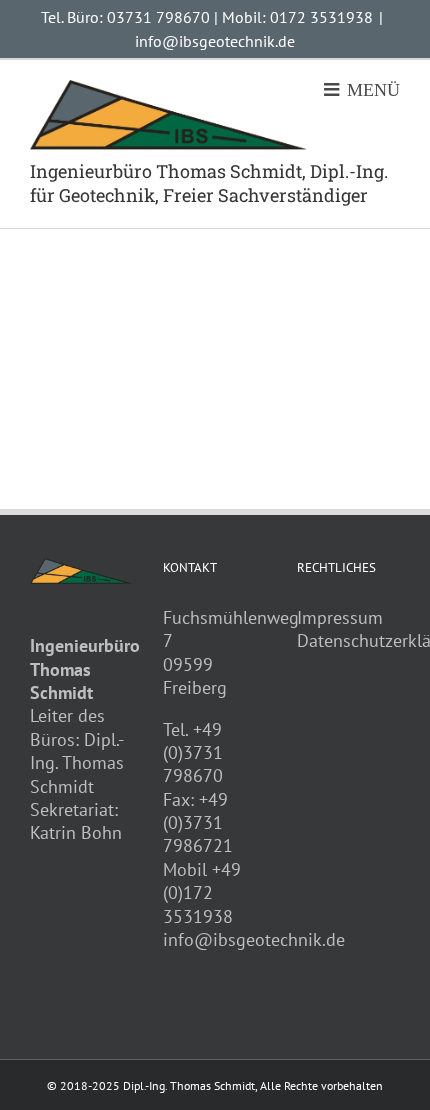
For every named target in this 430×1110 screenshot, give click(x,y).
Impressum (340, 617)
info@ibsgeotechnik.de (215, 41)
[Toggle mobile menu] (362, 89)
